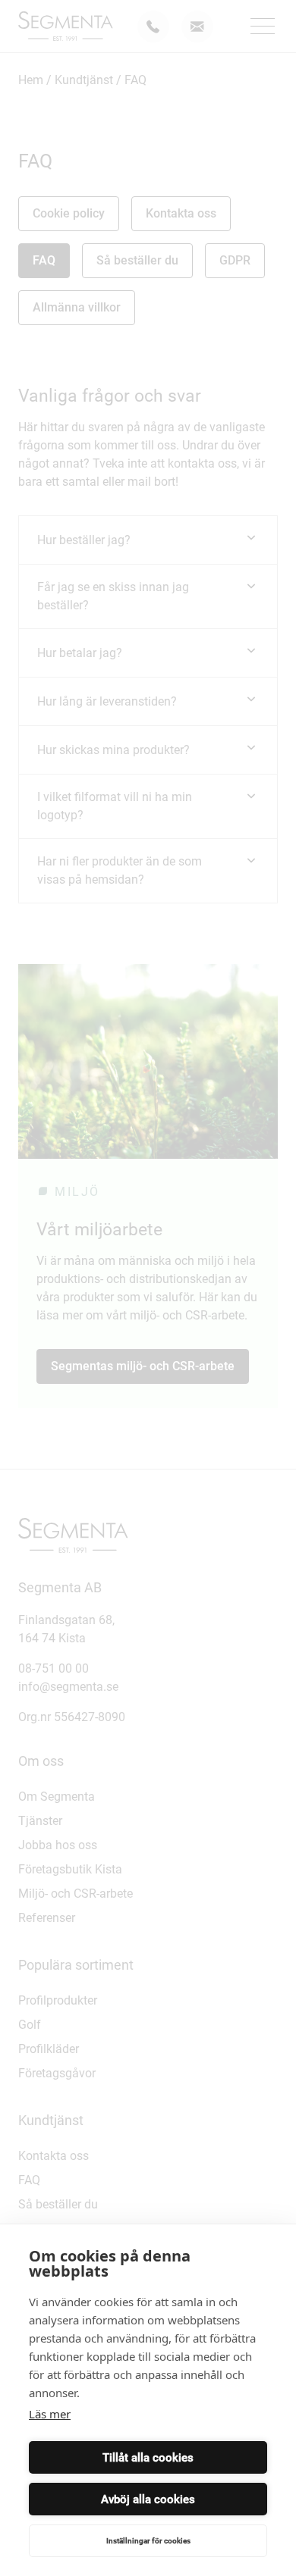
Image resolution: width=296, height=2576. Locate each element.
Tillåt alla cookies (148, 2458)
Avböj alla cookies (148, 2499)
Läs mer (50, 2414)
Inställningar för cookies (148, 2541)
